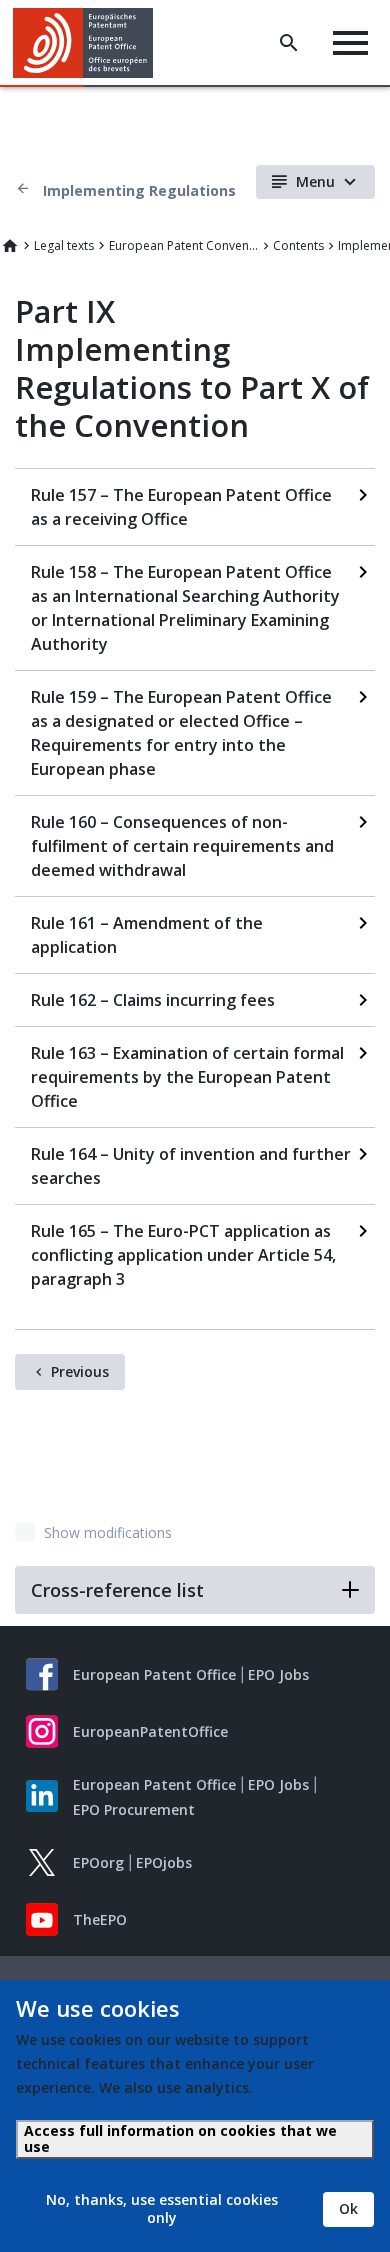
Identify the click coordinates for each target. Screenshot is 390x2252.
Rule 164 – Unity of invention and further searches (191, 1166)
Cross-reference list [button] (117, 1590)
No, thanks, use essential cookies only (162, 2208)
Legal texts (64, 245)
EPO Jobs (278, 1674)
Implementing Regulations (139, 190)
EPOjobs (164, 1862)
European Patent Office (154, 1674)
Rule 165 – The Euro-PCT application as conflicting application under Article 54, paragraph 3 (183, 1255)
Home (10, 246)
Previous (80, 1371)
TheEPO (100, 1919)
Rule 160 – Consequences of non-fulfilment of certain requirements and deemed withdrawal (182, 846)
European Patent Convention (184, 245)
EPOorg (98, 1862)
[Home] (90, 43)
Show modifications (108, 1532)
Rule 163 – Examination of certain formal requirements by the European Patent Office (187, 1077)
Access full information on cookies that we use (180, 2138)
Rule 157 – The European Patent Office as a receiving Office (181, 507)
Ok (348, 2208)
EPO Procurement (134, 1809)
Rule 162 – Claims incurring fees (153, 1000)
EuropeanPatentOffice (150, 1731)
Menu (315, 181)
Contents (298, 245)
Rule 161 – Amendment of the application (147, 935)
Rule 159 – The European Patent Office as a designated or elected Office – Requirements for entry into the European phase (181, 733)
